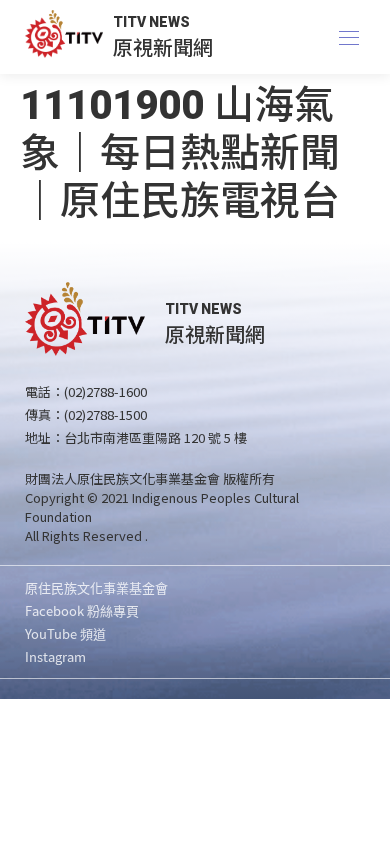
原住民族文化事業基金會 (96, 587)
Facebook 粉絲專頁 (82, 610)
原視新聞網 (163, 46)
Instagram (55, 656)
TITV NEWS (151, 22)
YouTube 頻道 (65, 633)
